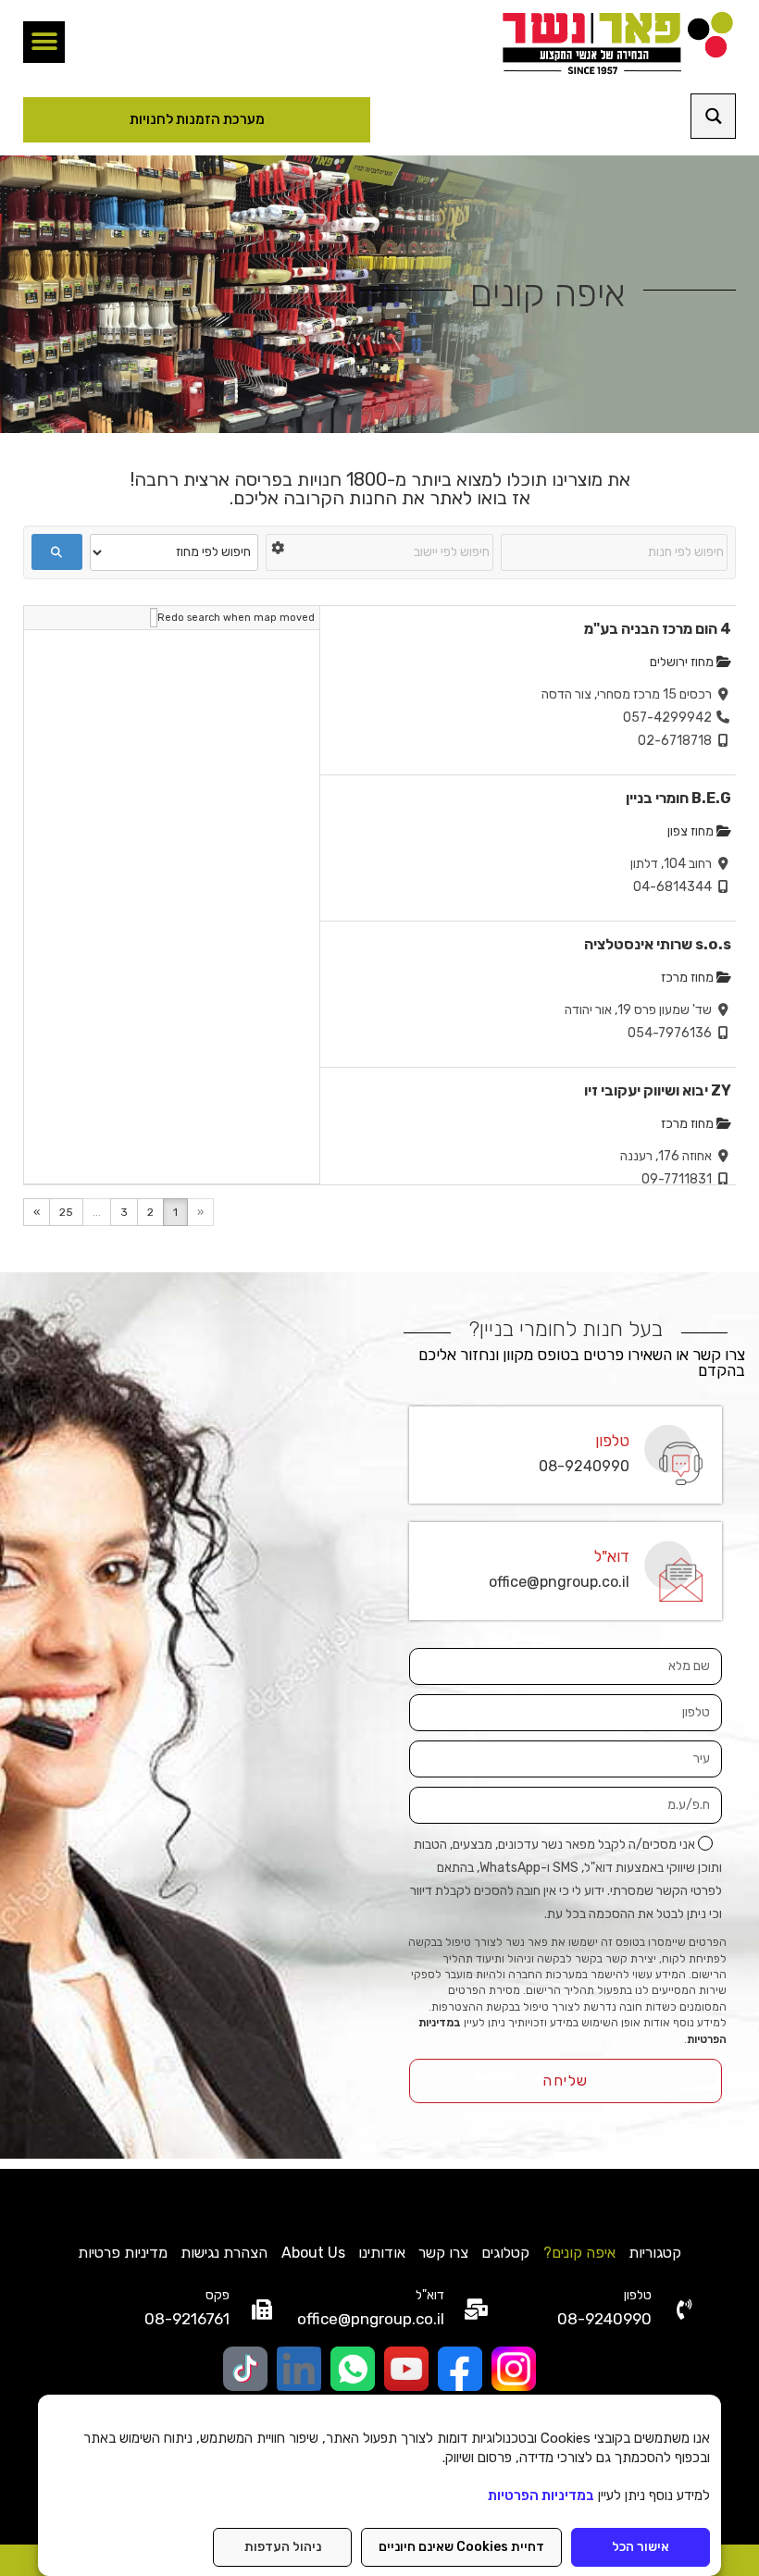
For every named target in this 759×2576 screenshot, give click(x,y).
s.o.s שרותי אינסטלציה (658, 944)
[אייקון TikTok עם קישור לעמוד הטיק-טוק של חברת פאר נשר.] (245, 2369)
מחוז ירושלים (683, 662)
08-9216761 (187, 2319)
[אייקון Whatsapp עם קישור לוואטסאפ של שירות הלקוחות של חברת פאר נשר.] (353, 2369)
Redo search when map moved (236, 618)
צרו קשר (443, 2253)
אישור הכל (641, 2547)
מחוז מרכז (689, 978)
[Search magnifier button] (713, 116)
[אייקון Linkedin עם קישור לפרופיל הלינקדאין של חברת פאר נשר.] (299, 2369)
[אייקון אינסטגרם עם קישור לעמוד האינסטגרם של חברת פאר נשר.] (514, 2369)
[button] (44, 42)
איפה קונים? (579, 2253)
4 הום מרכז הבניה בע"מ (658, 629)
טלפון (612, 1441)
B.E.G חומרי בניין (678, 798)
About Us (313, 2253)
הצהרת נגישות (224, 2253)
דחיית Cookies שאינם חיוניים (461, 2547)
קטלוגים (505, 2253)
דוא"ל (612, 1556)
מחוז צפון (692, 831)
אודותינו (382, 2253)
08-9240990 (584, 1466)
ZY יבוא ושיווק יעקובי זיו (658, 1090)
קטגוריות (655, 2253)
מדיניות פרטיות (123, 2253)
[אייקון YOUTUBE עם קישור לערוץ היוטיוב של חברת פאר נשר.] (406, 2369)
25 (66, 1212)
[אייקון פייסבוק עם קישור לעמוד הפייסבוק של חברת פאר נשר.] (460, 2369)
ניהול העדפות (283, 2547)
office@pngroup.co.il (559, 1582)
